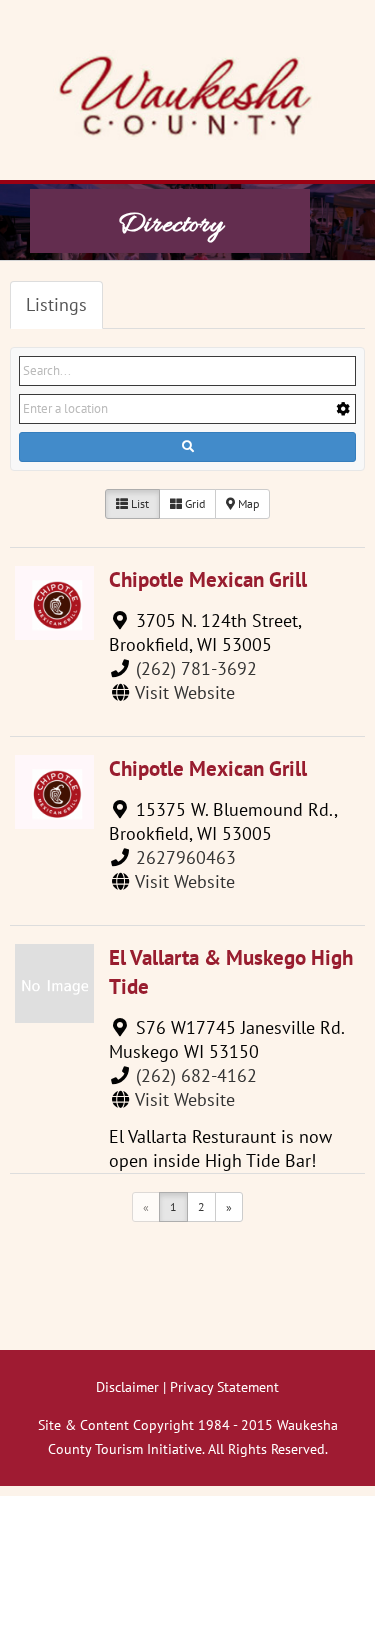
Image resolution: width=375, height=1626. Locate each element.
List (138, 503)
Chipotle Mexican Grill (208, 579)
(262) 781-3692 (196, 668)
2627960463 (186, 857)
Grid (193, 503)
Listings (56, 304)
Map (247, 503)
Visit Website (185, 692)
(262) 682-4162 (196, 1075)
